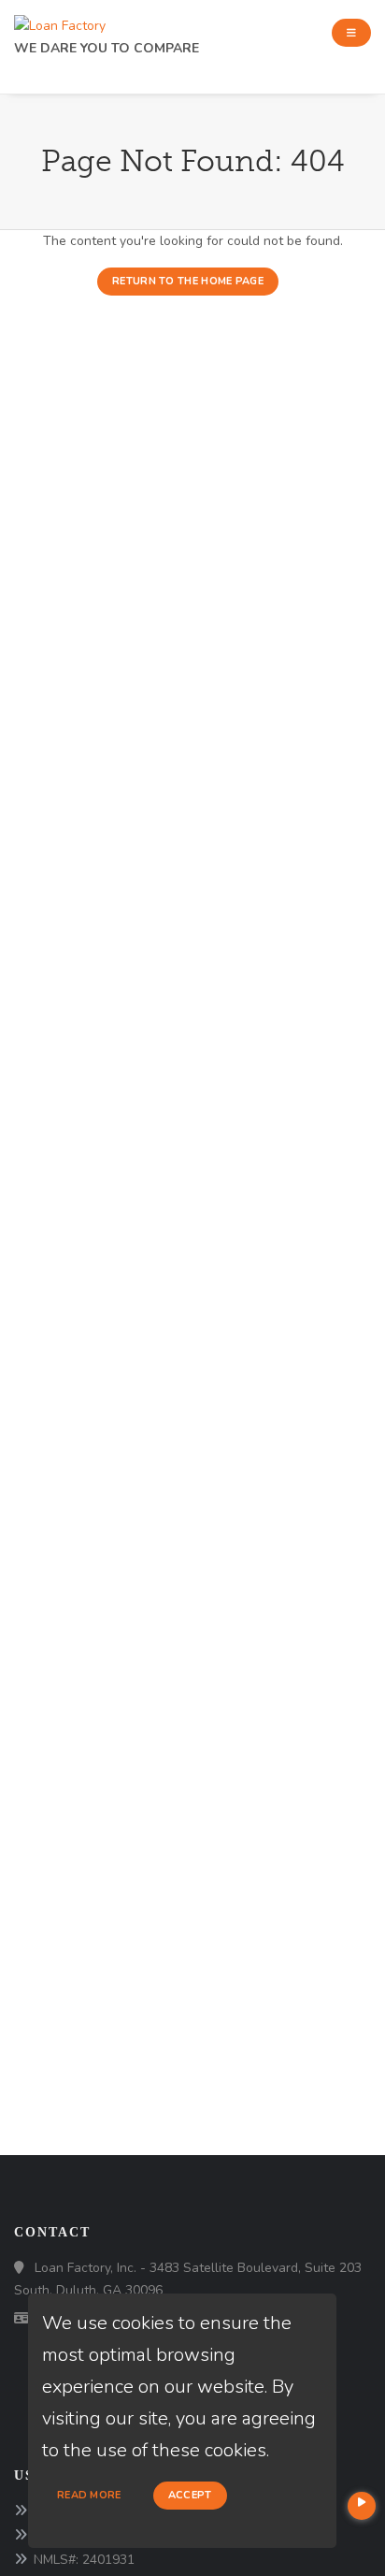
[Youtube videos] (362, 2506)
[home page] (60, 21)
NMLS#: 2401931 (84, 2560)
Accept (190, 2495)
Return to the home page (188, 281)
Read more (89, 2495)
